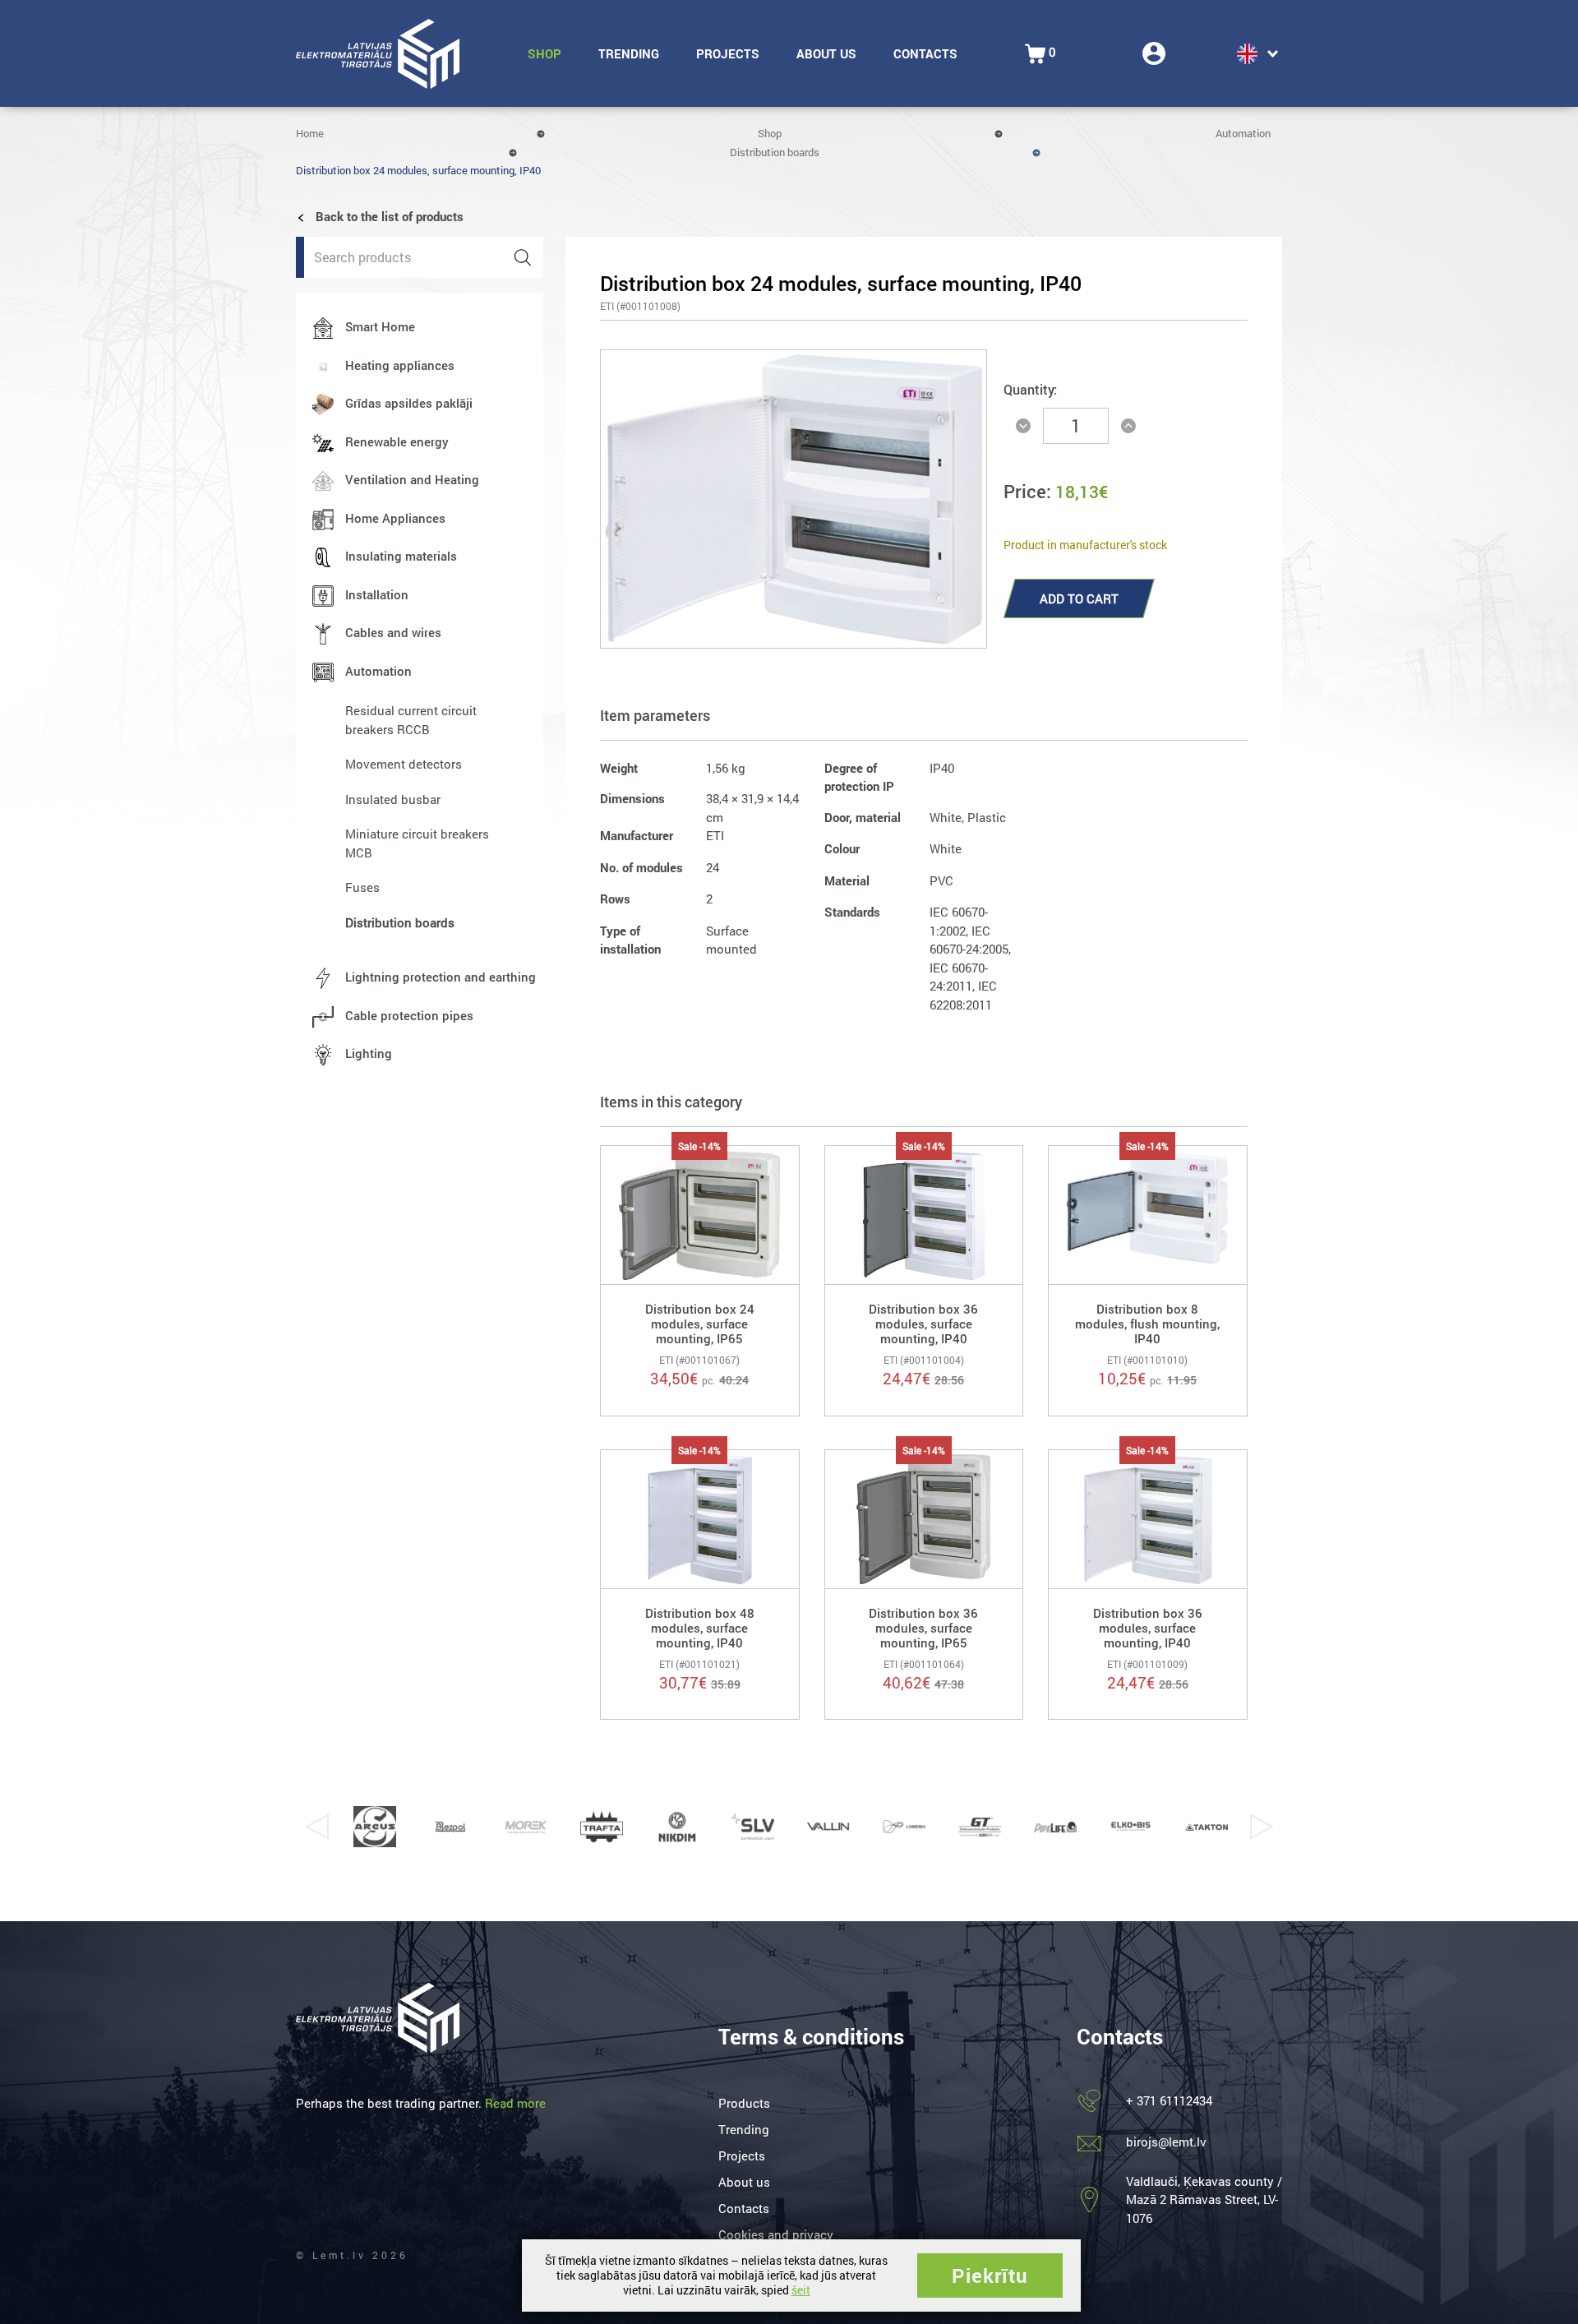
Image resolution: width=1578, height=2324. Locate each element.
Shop (544, 53)
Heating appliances (400, 365)
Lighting (369, 1053)
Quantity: (1030, 389)
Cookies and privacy (776, 2234)
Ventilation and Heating (412, 479)
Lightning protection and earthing (441, 977)
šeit (801, 2290)
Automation (1243, 133)
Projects (728, 53)
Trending (629, 53)
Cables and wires (393, 632)
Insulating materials (401, 556)
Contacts (925, 53)
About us (826, 53)
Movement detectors (404, 764)
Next (1262, 1827)
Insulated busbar (393, 799)
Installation (377, 594)
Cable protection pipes (409, 1015)
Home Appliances (395, 518)
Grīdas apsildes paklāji (409, 403)
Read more (515, 2103)
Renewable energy (397, 441)
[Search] (523, 257)
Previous (316, 1827)
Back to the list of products (388, 216)
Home (310, 133)
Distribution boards (775, 152)
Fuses (362, 887)
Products (744, 2103)
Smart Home (380, 326)
